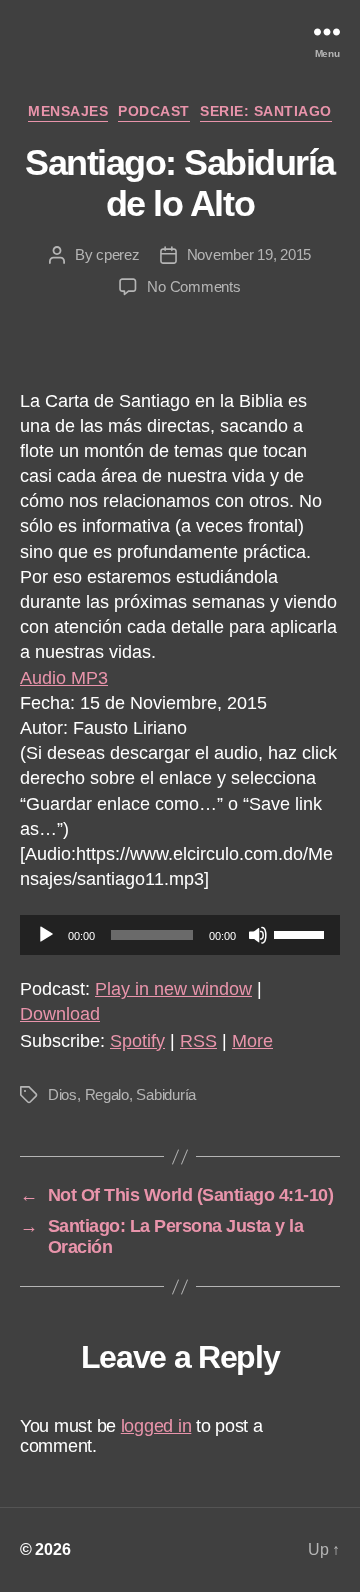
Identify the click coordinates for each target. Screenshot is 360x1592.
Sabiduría (166, 1094)
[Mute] (258, 935)
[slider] (302, 933)
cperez (117, 254)
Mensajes (68, 111)
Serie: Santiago (266, 111)
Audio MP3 (64, 678)
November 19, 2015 (249, 254)
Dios (62, 1094)
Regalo (107, 1094)
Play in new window (173, 989)
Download (60, 1014)
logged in (156, 1426)
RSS (198, 1041)
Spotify (137, 1041)
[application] (180, 935)
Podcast (154, 111)
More (252, 1041)
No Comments (193, 286)
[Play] (46, 935)
